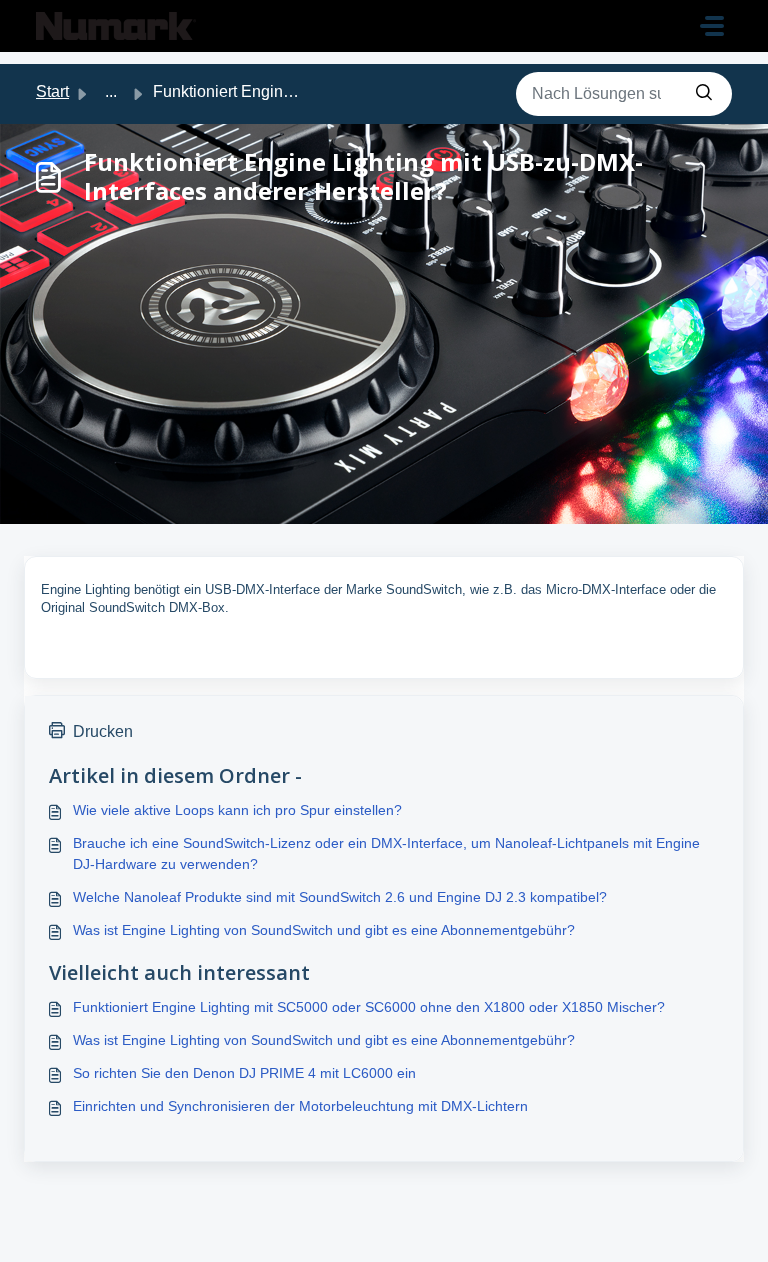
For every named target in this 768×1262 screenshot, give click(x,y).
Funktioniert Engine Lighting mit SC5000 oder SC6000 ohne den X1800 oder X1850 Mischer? (369, 1007)
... (111, 91)
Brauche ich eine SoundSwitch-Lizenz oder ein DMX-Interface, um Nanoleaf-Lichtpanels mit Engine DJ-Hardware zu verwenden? (386, 853)
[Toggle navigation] (712, 26)
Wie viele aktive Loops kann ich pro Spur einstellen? (237, 810)
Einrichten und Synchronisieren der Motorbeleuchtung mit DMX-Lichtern (300, 1106)
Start (52, 91)
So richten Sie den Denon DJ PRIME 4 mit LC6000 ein (244, 1073)
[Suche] (704, 94)
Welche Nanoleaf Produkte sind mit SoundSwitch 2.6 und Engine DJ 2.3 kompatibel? (340, 897)
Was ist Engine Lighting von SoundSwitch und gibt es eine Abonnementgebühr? (324, 930)
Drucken (103, 731)
